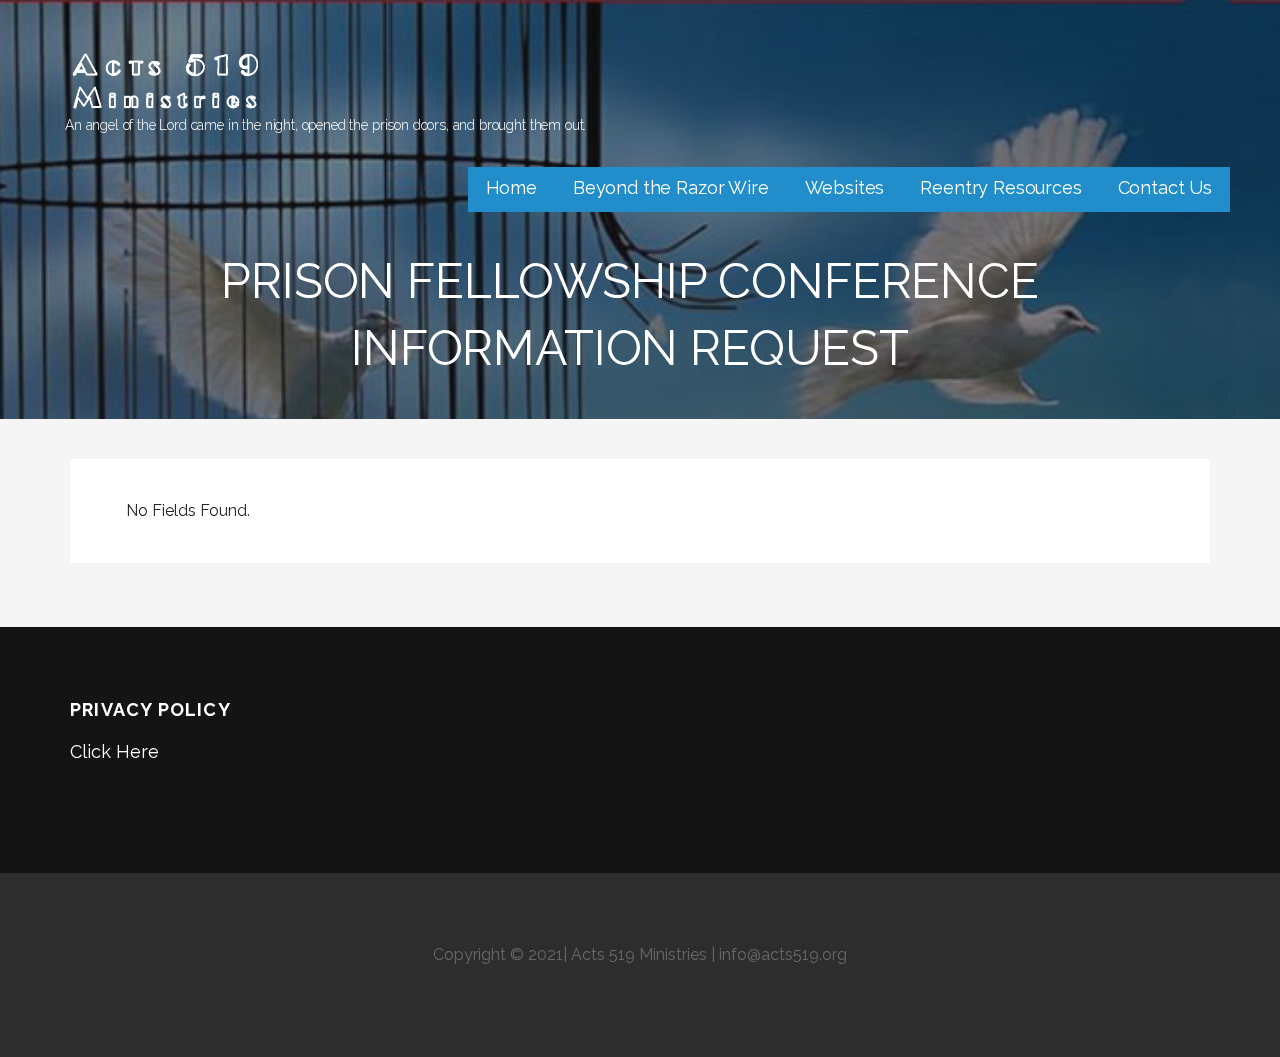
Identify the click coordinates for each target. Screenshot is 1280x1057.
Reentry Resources (1000, 187)
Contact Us (1165, 187)
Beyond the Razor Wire (671, 187)
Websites (845, 187)
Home (511, 187)
